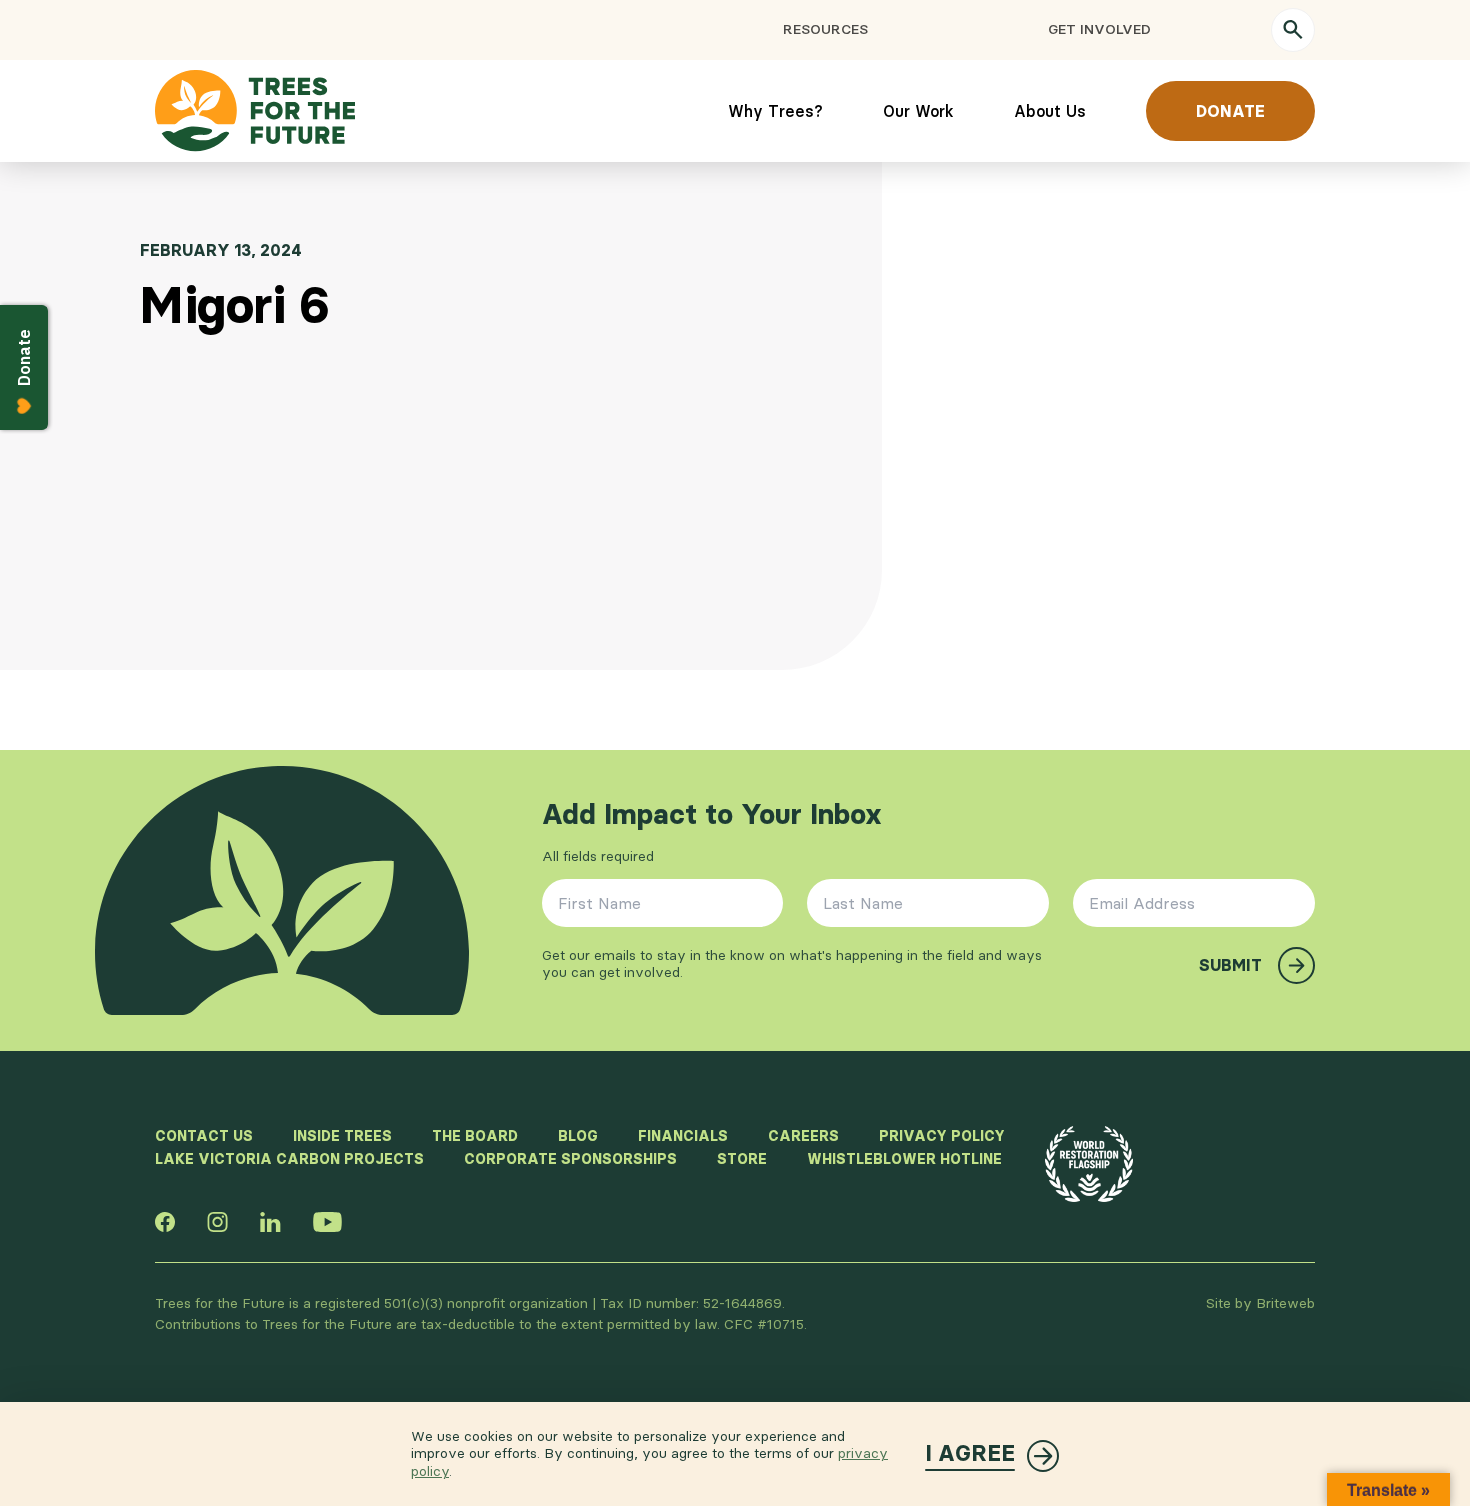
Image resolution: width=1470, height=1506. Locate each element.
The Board (475, 1136)
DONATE (1230, 111)
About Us (1050, 111)
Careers (803, 1136)
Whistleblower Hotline (904, 1159)
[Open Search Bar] (1293, 30)
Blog (578, 1136)
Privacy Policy (942, 1136)
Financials (683, 1136)
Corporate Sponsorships (570, 1159)
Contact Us (204, 1136)
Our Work (918, 111)
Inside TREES (342, 1136)
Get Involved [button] (1099, 29)
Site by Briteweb (1260, 1303)
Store (742, 1159)
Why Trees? (775, 111)
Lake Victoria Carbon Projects (289, 1159)
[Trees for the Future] (255, 111)
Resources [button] (825, 29)
